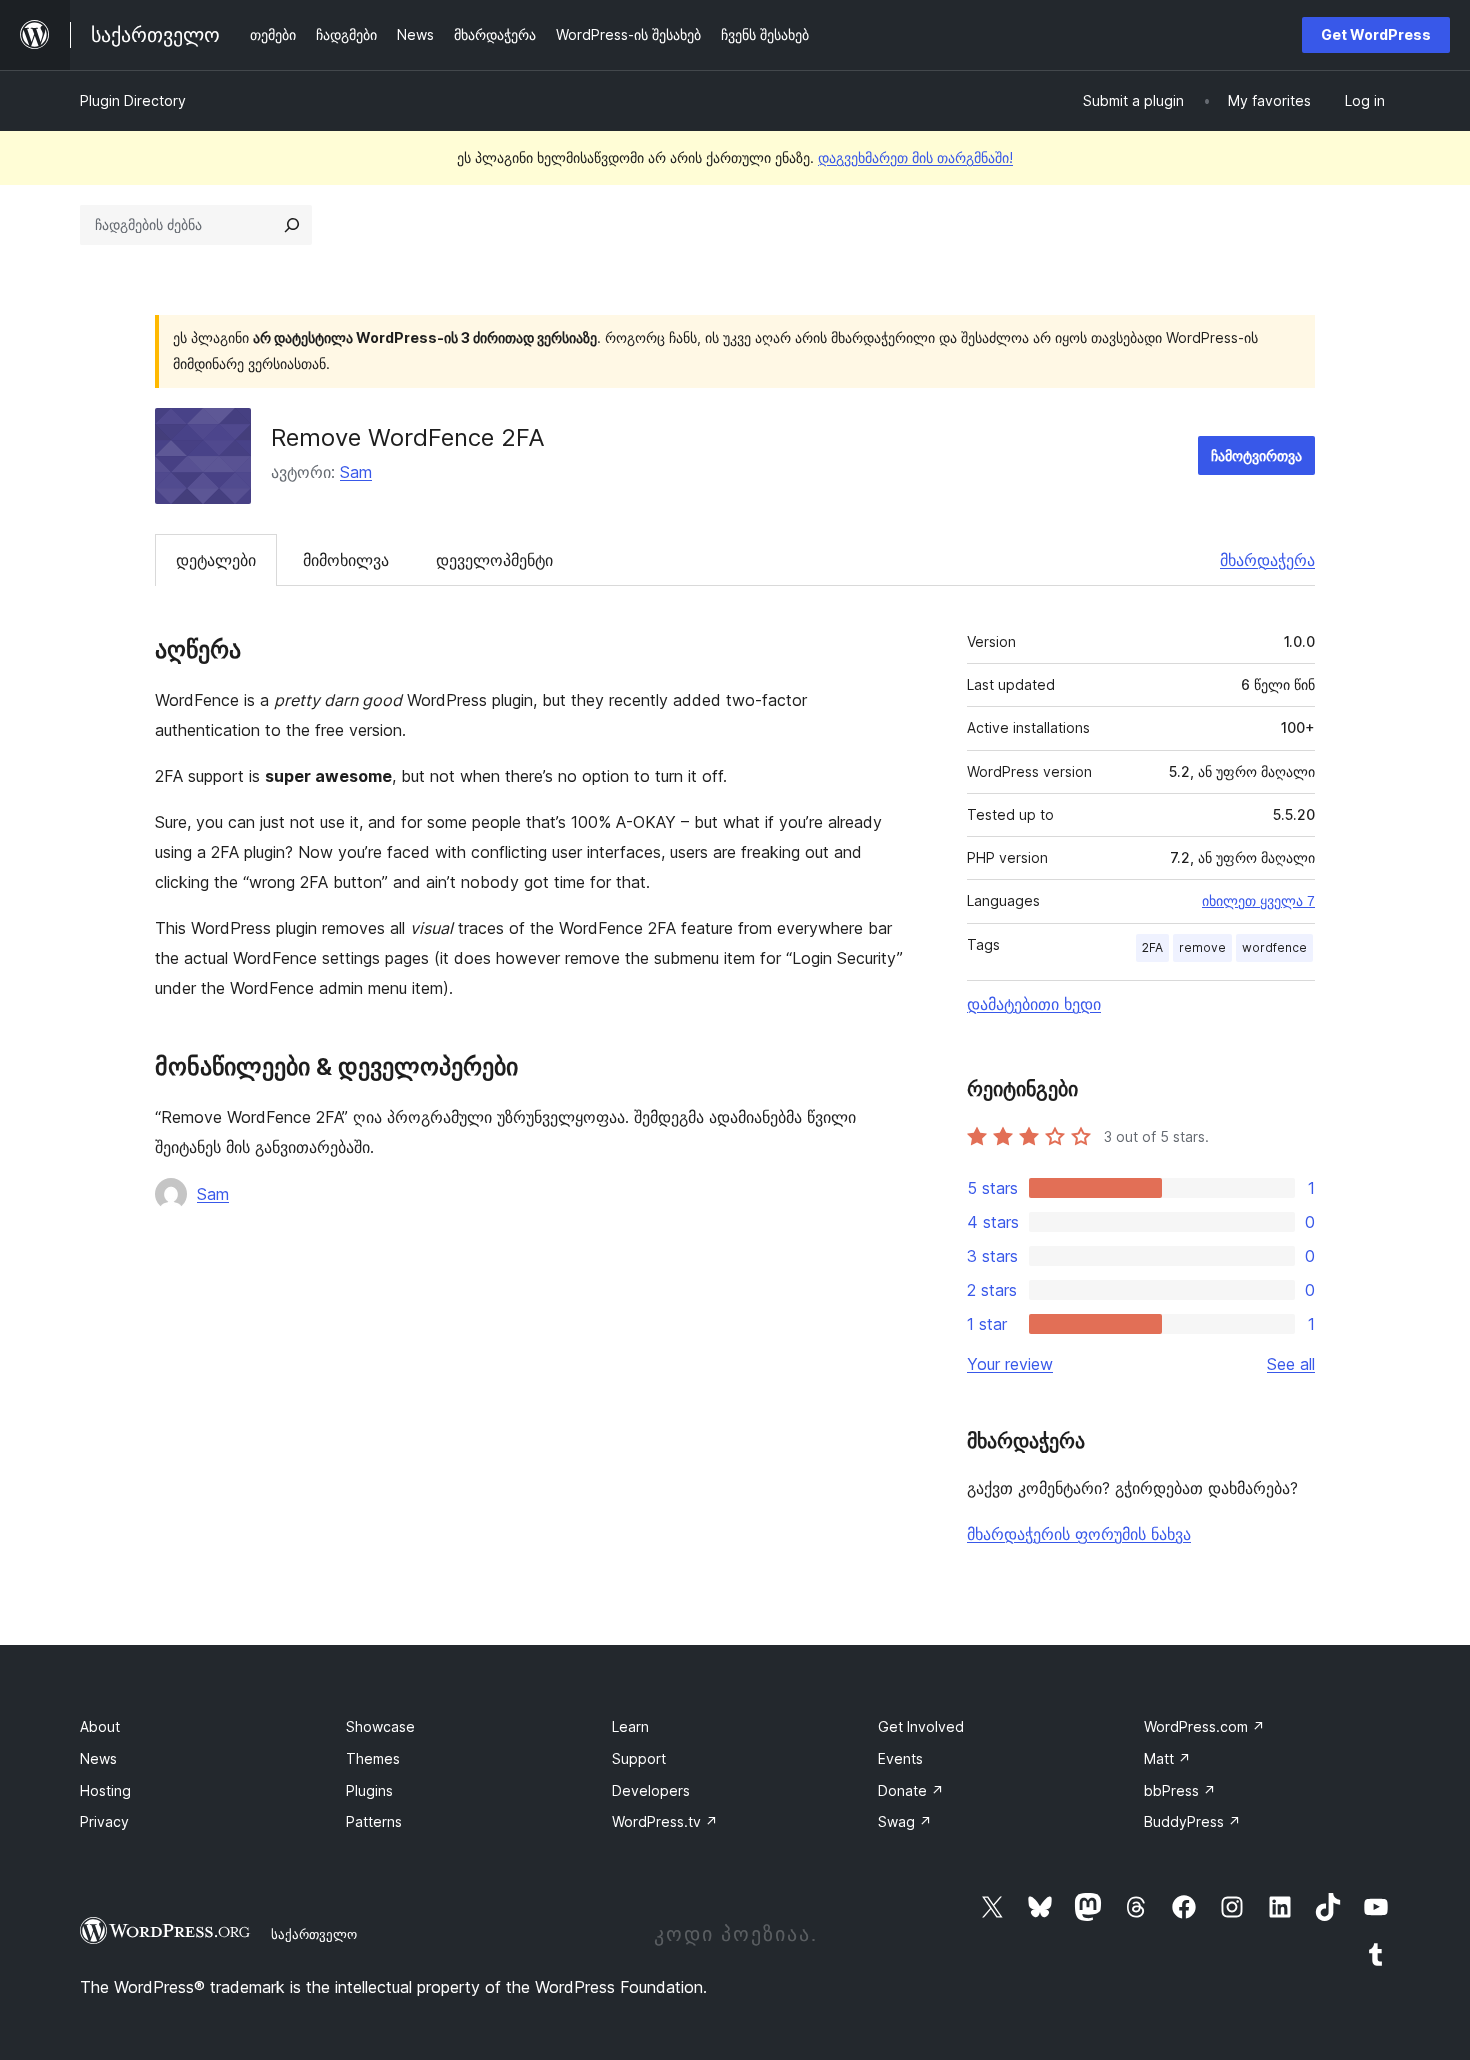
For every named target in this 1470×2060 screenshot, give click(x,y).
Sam (356, 472)
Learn (630, 1726)
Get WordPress (1376, 34)
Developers (651, 1790)
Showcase (380, 1726)
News (98, 1758)
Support (639, 1758)
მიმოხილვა (346, 560)
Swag (905, 1821)
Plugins (369, 1790)
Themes (373, 1758)
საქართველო (314, 1934)
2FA (1152, 947)
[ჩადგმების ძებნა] (292, 225)
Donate (911, 1790)
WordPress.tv (665, 1821)
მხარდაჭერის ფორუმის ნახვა (1079, 1534)
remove (1202, 947)
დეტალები (216, 560)
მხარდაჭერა (1267, 560)
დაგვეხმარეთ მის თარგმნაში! (915, 157)
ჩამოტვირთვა (1256, 455)
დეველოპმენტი (494, 560)
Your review (1010, 1364)
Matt (1167, 1758)
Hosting (105, 1790)
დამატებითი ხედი (1034, 1004)
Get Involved (921, 1726)
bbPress (1180, 1790)
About (100, 1726)
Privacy (104, 1821)
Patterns (374, 1821)
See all (1291, 1364)
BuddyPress (1192, 1821)
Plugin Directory (133, 100)
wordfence (1274, 947)
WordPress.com (1204, 1726)
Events (900, 1758)
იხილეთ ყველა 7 (1258, 901)
